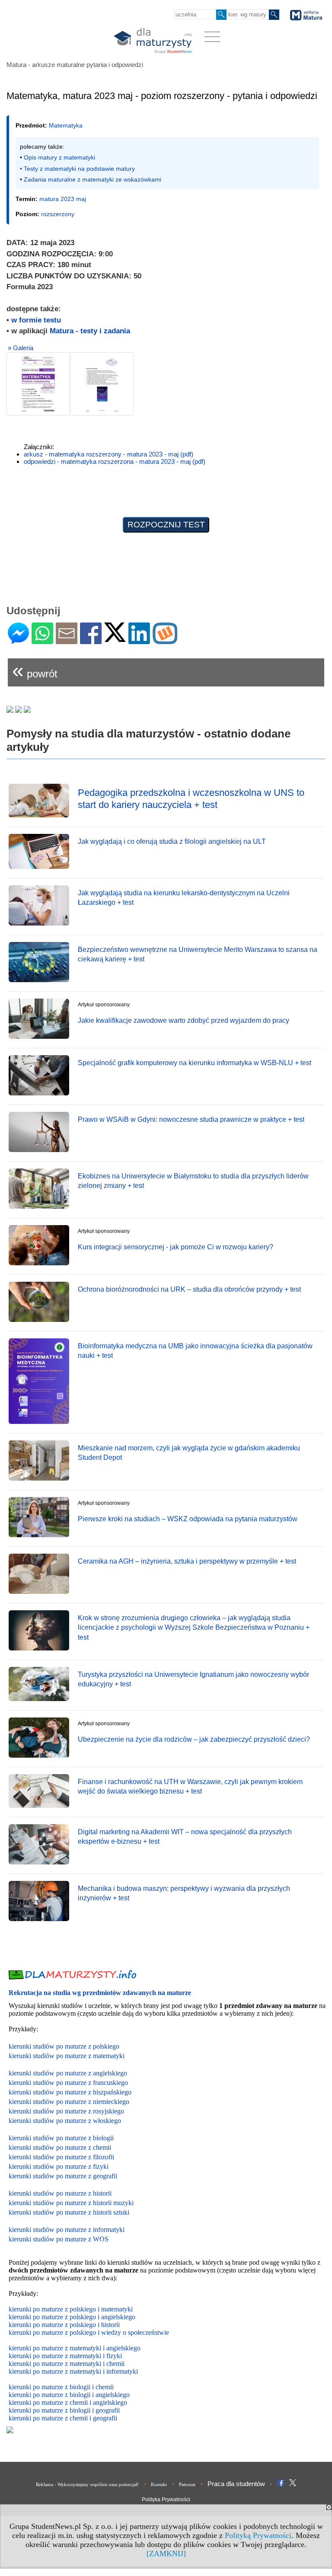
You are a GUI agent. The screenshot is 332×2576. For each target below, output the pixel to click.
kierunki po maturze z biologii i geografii (64, 2410)
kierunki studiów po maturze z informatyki (67, 2230)
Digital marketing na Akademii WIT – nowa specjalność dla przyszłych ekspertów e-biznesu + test (185, 1837)
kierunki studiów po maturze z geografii (63, 2176)
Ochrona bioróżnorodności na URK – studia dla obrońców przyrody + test (189, 1289)
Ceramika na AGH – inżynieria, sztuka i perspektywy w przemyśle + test (187, 1561)
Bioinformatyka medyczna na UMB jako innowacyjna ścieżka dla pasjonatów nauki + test (195, 1351)
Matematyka (66, 125)
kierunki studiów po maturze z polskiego (64, 2046)
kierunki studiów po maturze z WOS (59, 2239)
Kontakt (159, 2484)
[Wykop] (165, 640)
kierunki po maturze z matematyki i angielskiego (75, 2348)
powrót (35, 670)
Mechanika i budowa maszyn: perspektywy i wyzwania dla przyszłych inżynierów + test (184, 1893)
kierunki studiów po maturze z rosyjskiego (66, 2111)
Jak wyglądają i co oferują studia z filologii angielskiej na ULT (172, 841)
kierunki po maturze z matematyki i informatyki (73, 2371)
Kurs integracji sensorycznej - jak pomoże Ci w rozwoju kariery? (176, 1247)
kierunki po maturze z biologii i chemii (61, 2387)
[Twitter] (115, 638)
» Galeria (21, 348)
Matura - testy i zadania (90, 331)
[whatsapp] (42, 640)
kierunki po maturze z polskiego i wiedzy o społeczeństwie (89, 2332)
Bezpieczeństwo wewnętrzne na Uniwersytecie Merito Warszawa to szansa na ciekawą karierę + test (198, 954)
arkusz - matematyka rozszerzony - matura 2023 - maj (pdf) (109, 454)
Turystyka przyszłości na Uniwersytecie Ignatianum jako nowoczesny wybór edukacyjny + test (193, 1679)
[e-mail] (67, 640)
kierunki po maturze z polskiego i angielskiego (72, 2317)
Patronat (187, 2484)
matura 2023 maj (63, 199)
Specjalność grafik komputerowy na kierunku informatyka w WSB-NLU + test (195, 1063)
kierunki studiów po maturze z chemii (60, 2147)
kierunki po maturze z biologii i (52, 2395)
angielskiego (113, 2395)
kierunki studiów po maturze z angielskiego (68, 2073)
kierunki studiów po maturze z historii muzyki (71, 2203)
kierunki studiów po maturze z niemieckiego (69, 2102)
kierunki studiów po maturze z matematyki (67, 2056)
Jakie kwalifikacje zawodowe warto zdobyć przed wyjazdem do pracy (184, 1020)
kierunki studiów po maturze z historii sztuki (69, 2212)
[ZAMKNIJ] (166, 2554)
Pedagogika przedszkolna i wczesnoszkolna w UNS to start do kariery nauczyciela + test (191, 799)
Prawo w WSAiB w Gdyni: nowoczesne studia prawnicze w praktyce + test (191, 1119)
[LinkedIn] (139, 640)
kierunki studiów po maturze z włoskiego (65, 2121)
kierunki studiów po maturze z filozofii (61, 2157)
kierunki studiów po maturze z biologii (61, 2138)
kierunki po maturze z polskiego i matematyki (71, 2309)
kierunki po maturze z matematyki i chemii (67, 2364)
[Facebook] (91, 640)
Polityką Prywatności (258, 2535)
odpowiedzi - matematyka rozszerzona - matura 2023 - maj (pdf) (115, 461)
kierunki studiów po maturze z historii (60, 2193)
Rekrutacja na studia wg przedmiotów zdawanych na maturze (100, 1993)
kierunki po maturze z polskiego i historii (64, 2325)
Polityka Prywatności (166, 2499)
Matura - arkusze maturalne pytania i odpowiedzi (75, 65)
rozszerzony (58, 214)
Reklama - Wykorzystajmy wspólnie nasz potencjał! (87, 2484)
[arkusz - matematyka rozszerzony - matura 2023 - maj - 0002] (102, 384)
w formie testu (36, 320)
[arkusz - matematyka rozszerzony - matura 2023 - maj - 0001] (38, 384)
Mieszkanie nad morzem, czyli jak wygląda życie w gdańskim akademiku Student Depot (189, 1453)
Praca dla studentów (236, 2484)
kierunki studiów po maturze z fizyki (59, 2166)
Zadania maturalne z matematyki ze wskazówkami (93, 179)
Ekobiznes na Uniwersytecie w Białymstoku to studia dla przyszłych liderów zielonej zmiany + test (193, 1181)
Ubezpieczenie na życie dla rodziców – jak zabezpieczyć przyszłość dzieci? (194, 1739)
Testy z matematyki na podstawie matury (79, 169)
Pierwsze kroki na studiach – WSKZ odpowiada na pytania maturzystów (188, 1519)
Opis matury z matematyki (59, 157)
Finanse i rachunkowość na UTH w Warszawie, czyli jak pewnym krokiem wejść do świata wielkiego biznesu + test (190, 1786)
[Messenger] (18, 640)
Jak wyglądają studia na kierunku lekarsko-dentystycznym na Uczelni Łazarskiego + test (184, 898)
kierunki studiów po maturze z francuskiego (68, 2083)
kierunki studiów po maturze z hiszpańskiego (70, 2092)
